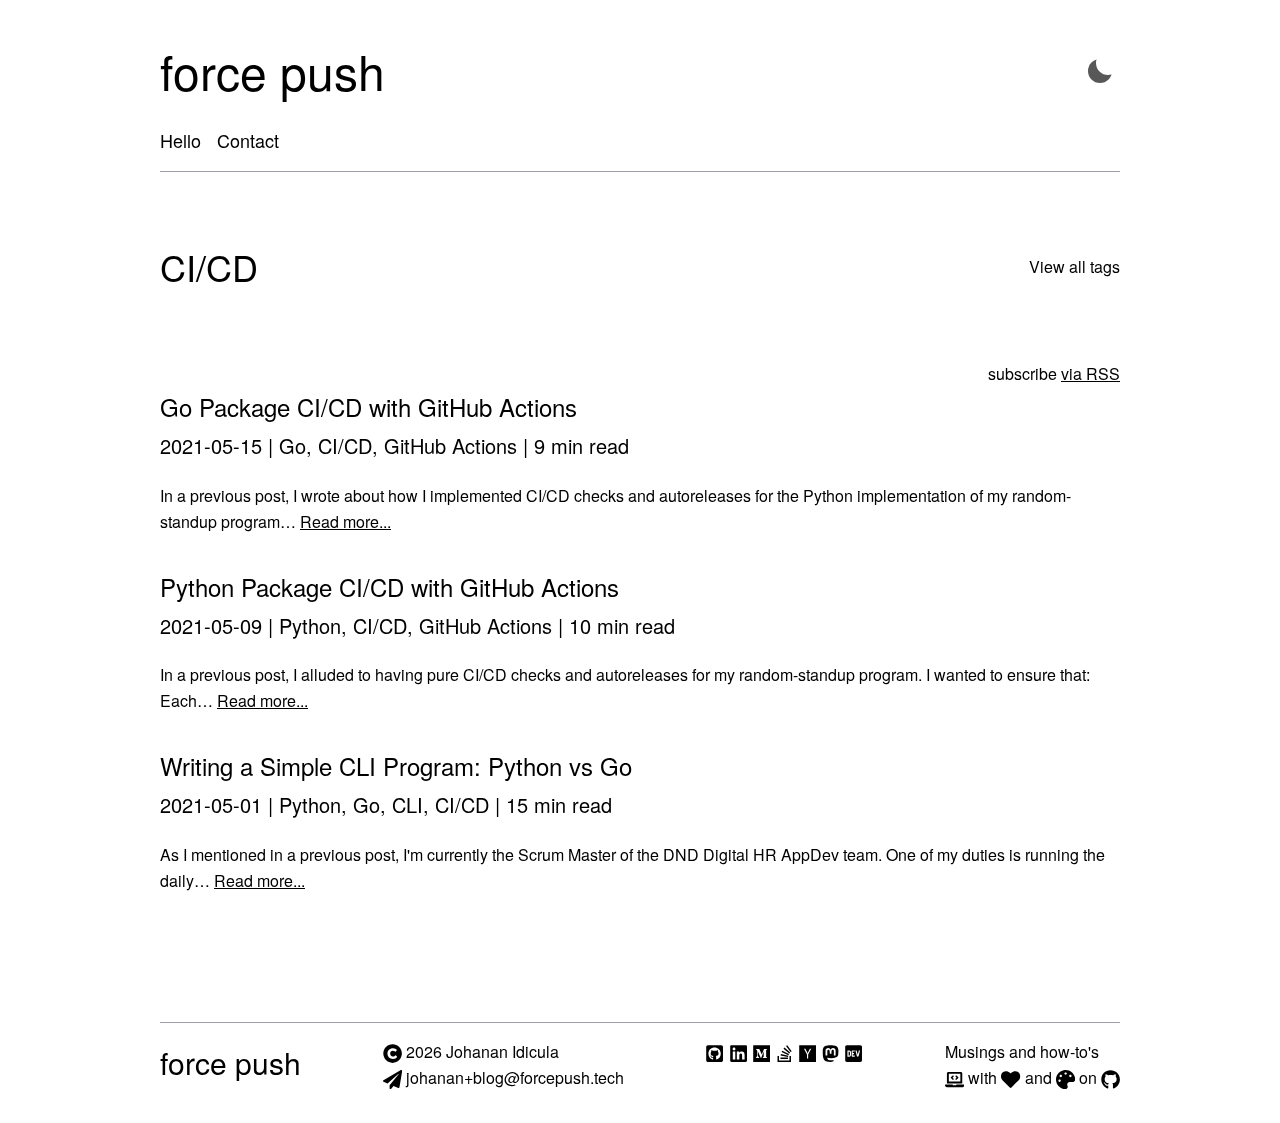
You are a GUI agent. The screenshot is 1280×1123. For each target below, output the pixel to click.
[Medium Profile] (761, 1051)
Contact (248, 140)
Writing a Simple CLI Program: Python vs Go (396, 765)
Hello (180, 140)
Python (310, 625)
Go (292, 445)
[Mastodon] (830, 1051)
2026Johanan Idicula (482, 1051)
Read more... (345, 521)
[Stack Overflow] (784, 1051)
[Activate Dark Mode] (1100, 71)
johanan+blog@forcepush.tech (513, 1077)
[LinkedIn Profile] (738, 1051)
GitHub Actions (450, 445)
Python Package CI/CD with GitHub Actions (389, 586)
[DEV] (853, 1051)
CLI (407, 804)
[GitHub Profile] (714, 1051)
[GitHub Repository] (1110, 1077)
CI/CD (345, 445)
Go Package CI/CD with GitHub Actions (368, 406)
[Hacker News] (807, 1051)
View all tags (1074, 266)
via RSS (1090, 373)
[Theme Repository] (1065, 1077)
